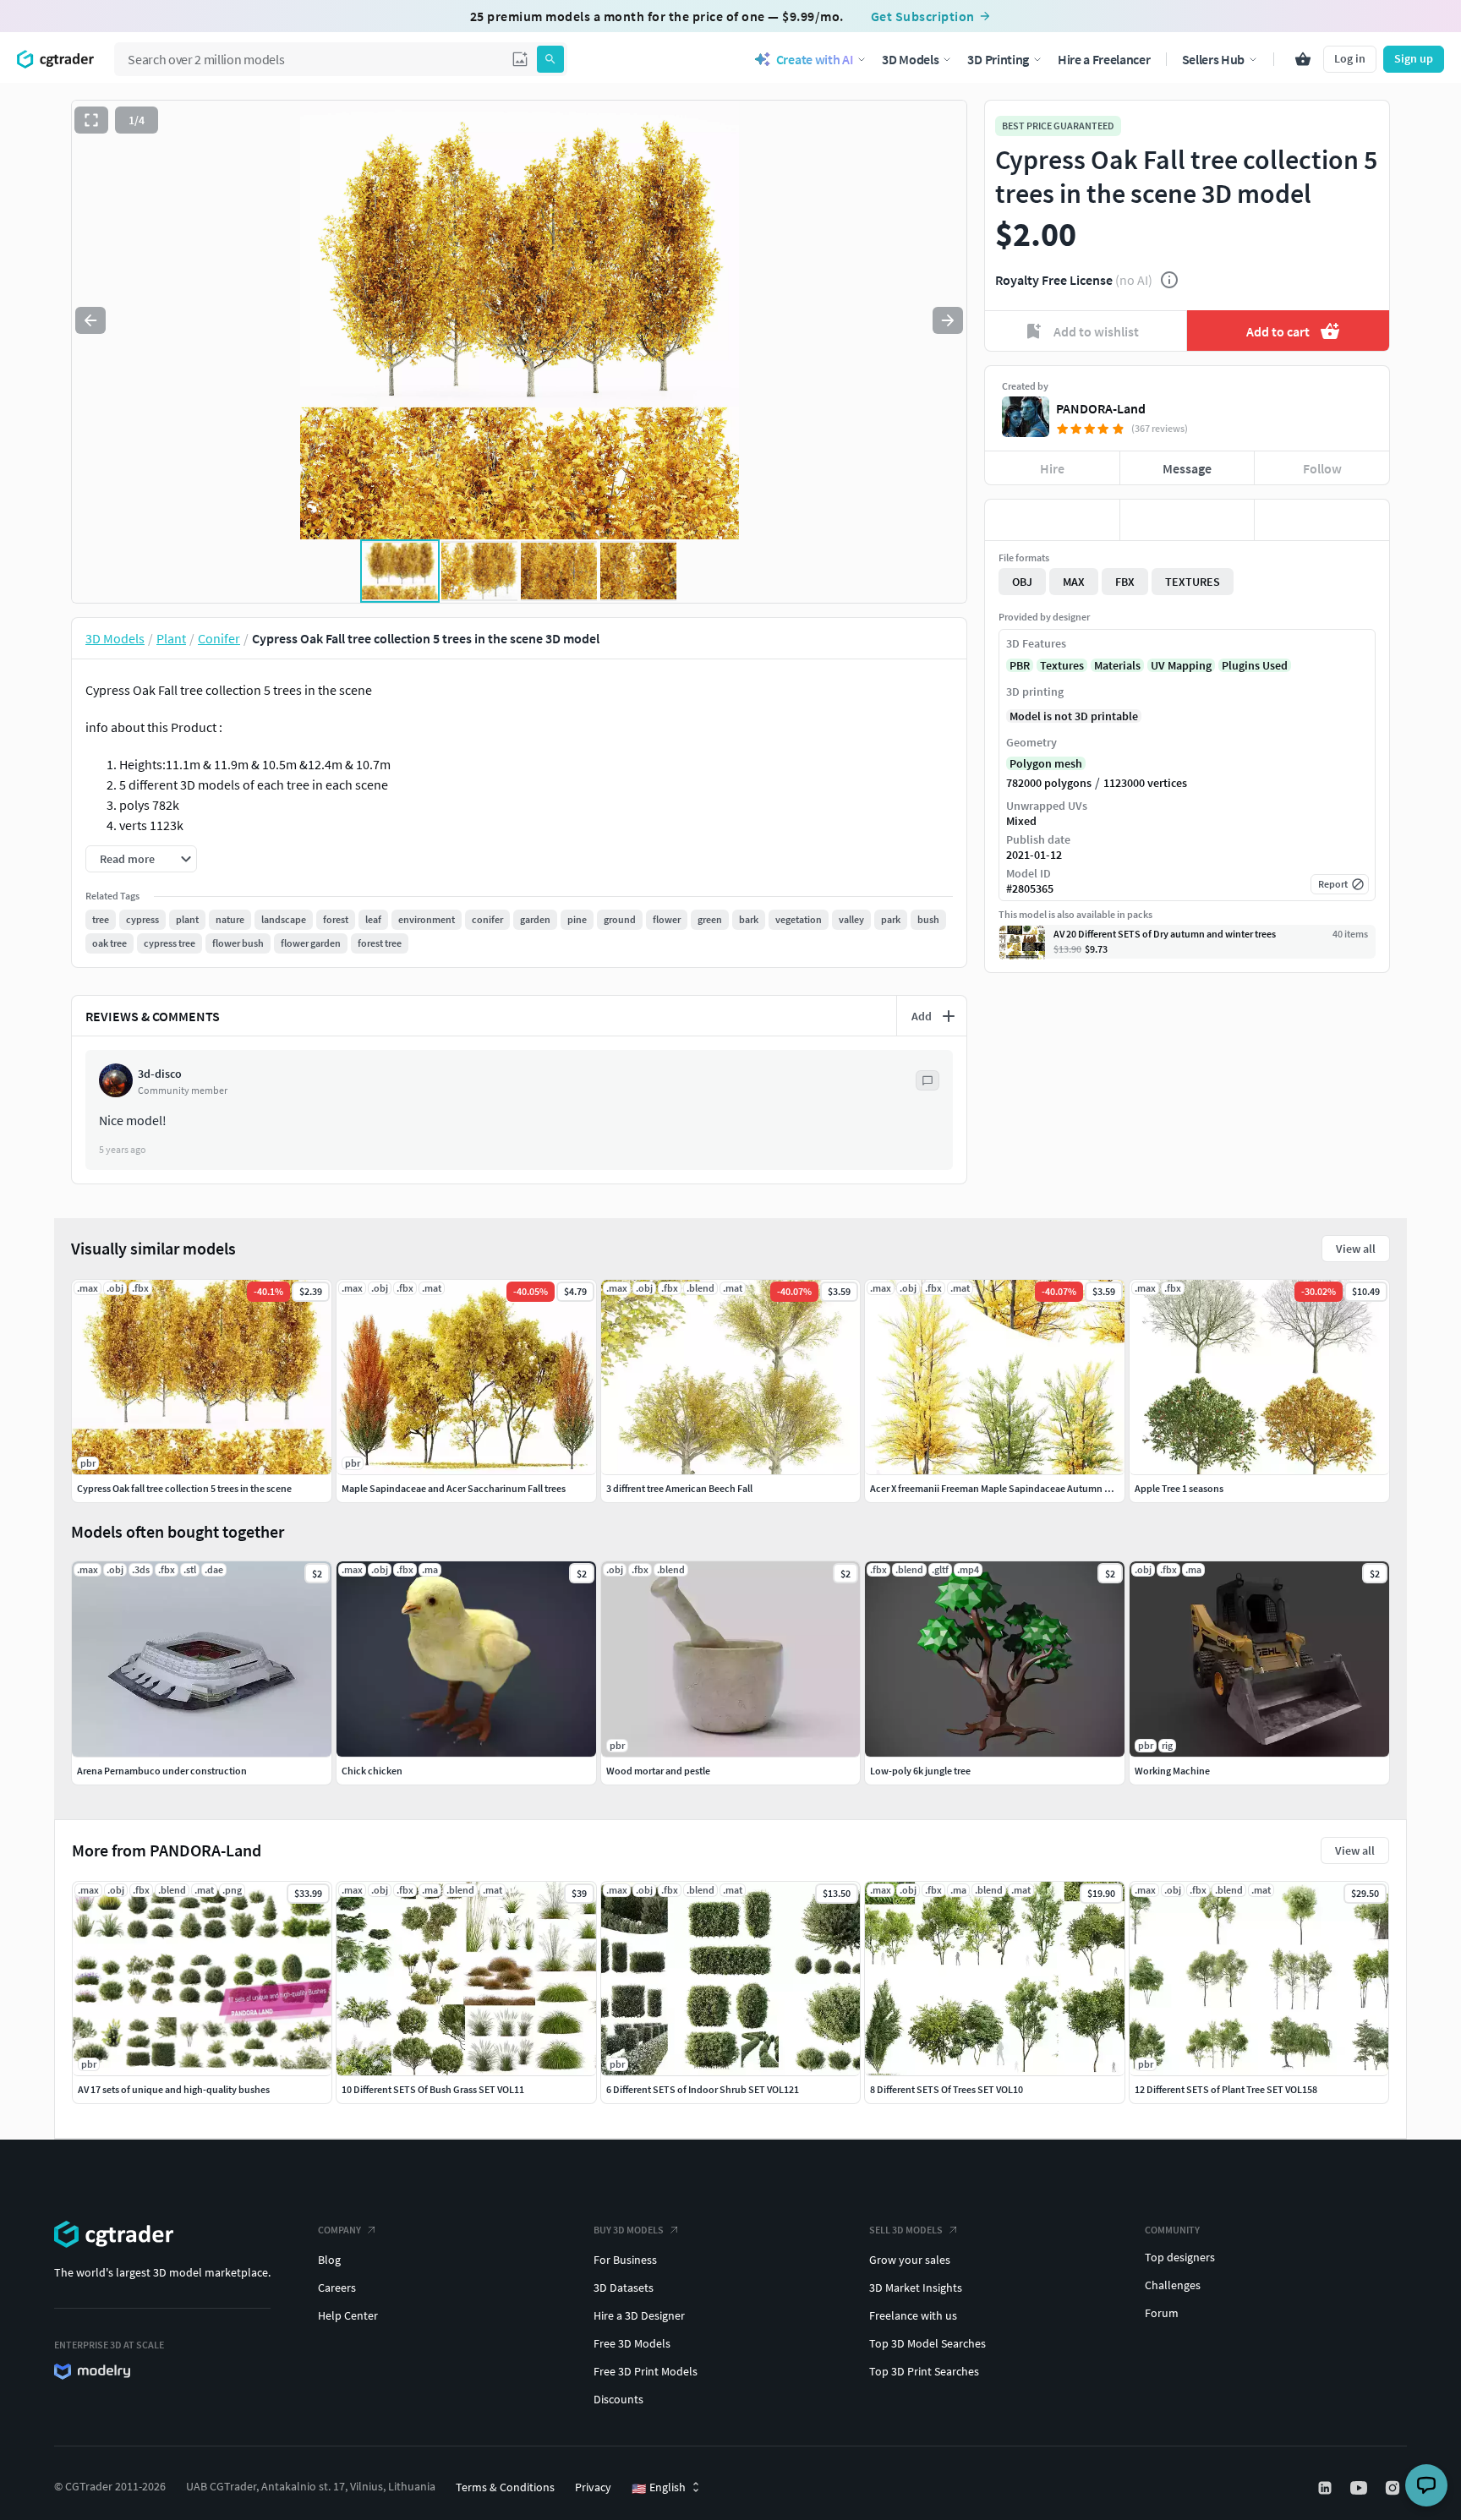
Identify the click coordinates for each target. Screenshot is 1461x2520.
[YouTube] (1360, 2488)
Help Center (348, 2315)
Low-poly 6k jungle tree (920, 1771)
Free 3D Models (632, 2343)
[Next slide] (948, 320)
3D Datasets (624, 2288)
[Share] (1322, 520)
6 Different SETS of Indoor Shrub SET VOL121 (703, 2089)
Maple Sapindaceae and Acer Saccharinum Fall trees (454, 1488)
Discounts (618, 2399)
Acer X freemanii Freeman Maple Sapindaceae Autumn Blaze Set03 (1012, 1488)
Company (339, 2230)
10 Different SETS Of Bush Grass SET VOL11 (433, 2089)
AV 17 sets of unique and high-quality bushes (174, 2089)
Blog (329, 2260)
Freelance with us (913, 2315)
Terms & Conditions (505, 2487)
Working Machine (1172, 1771)
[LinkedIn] (1327, 2488)
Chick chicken (372, 1771)
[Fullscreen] (91, 120)
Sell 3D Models (906, 2230)
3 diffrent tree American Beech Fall (679, 1488)
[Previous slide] (90, 320)
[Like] (1052, 520)
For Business (625, 2260)
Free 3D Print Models (646, 2371)
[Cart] (1303, 59)
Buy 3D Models (629, 2230)
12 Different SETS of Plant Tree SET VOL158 (1226, 2089)
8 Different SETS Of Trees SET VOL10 (947, 2089)
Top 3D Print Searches (924, 2371)
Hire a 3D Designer (639, 2315)
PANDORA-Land (1101, 408)
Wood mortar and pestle (658, 1771)
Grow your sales (910, 2260)
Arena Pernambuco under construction (162, 1771)
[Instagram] (1394, 2488)
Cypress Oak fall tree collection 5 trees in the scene (184, 1488)
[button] (520, 59)
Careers (337, 2288)
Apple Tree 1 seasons (1179, 1488)
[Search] (550, 59)
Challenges (1173, 2285)
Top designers (1180, 2257)
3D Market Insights (916, 2288)
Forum (1162, 2313)
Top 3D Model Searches (927, 2343)
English (659, 2488)
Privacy (593, 2487)
